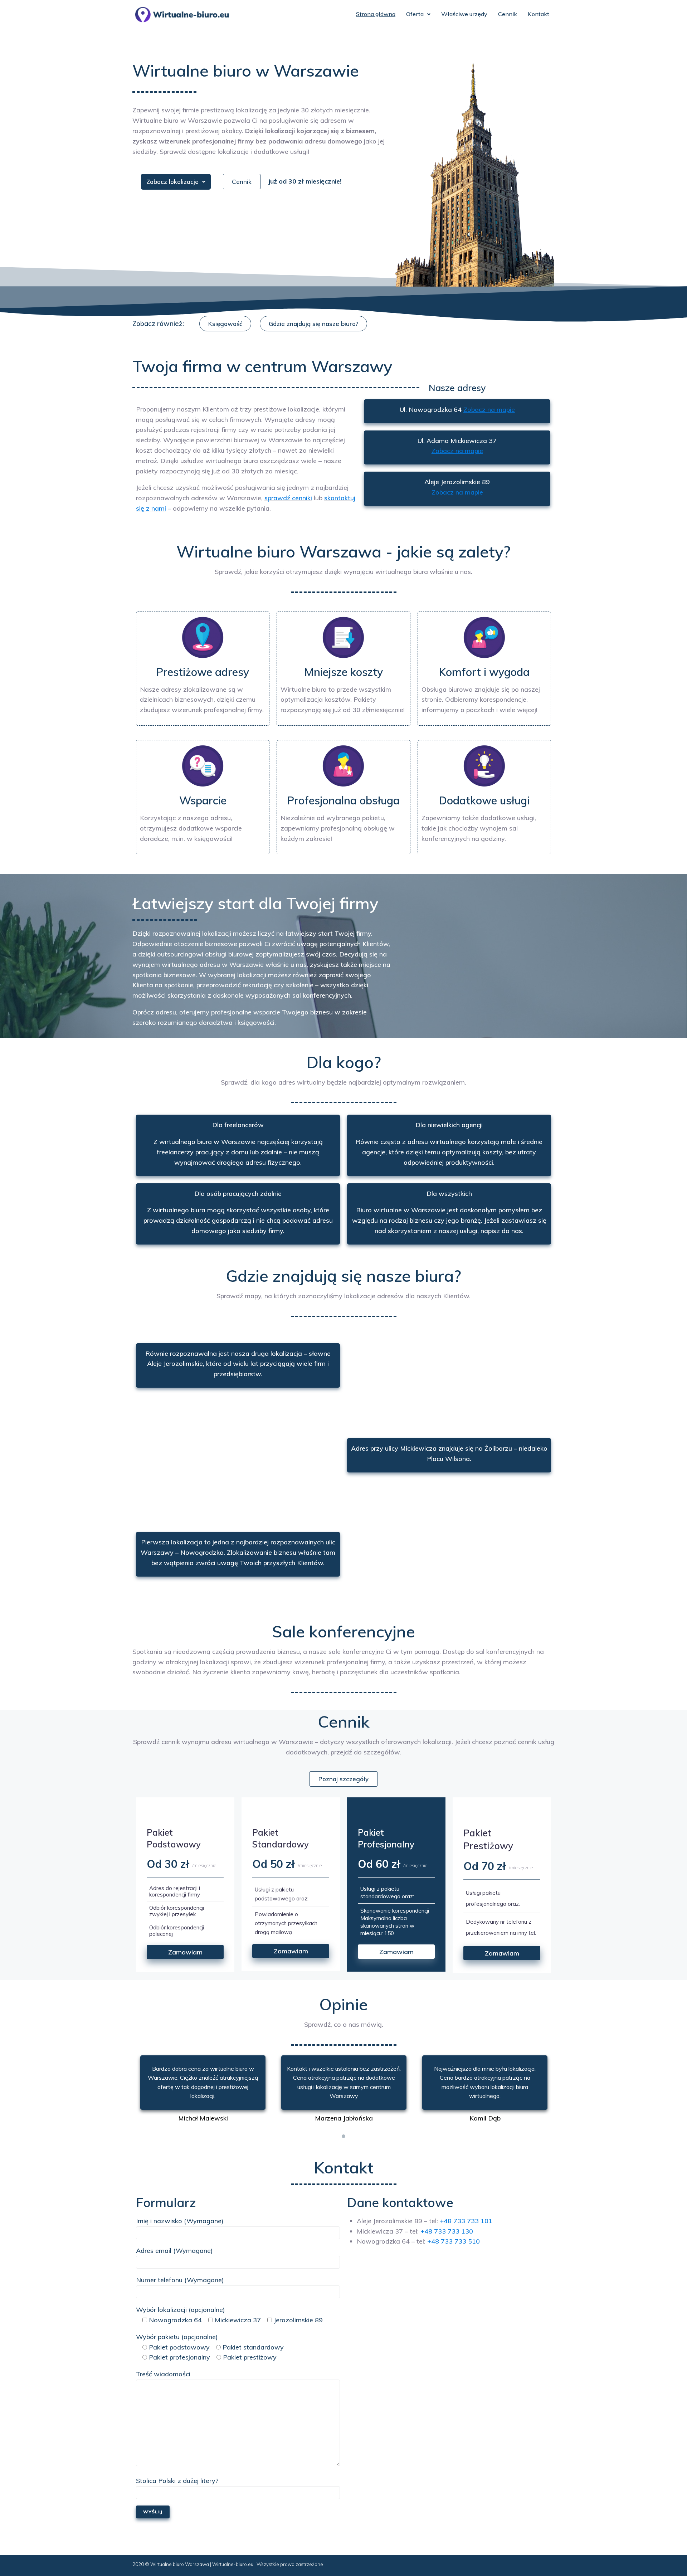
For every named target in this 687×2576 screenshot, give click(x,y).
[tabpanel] (203, 2090)
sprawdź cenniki (288, 498)
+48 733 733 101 (466, 2221)
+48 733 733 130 (447, 2231)
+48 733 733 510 (454, 2241)
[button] (242, 182)
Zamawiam (185, 1952)
